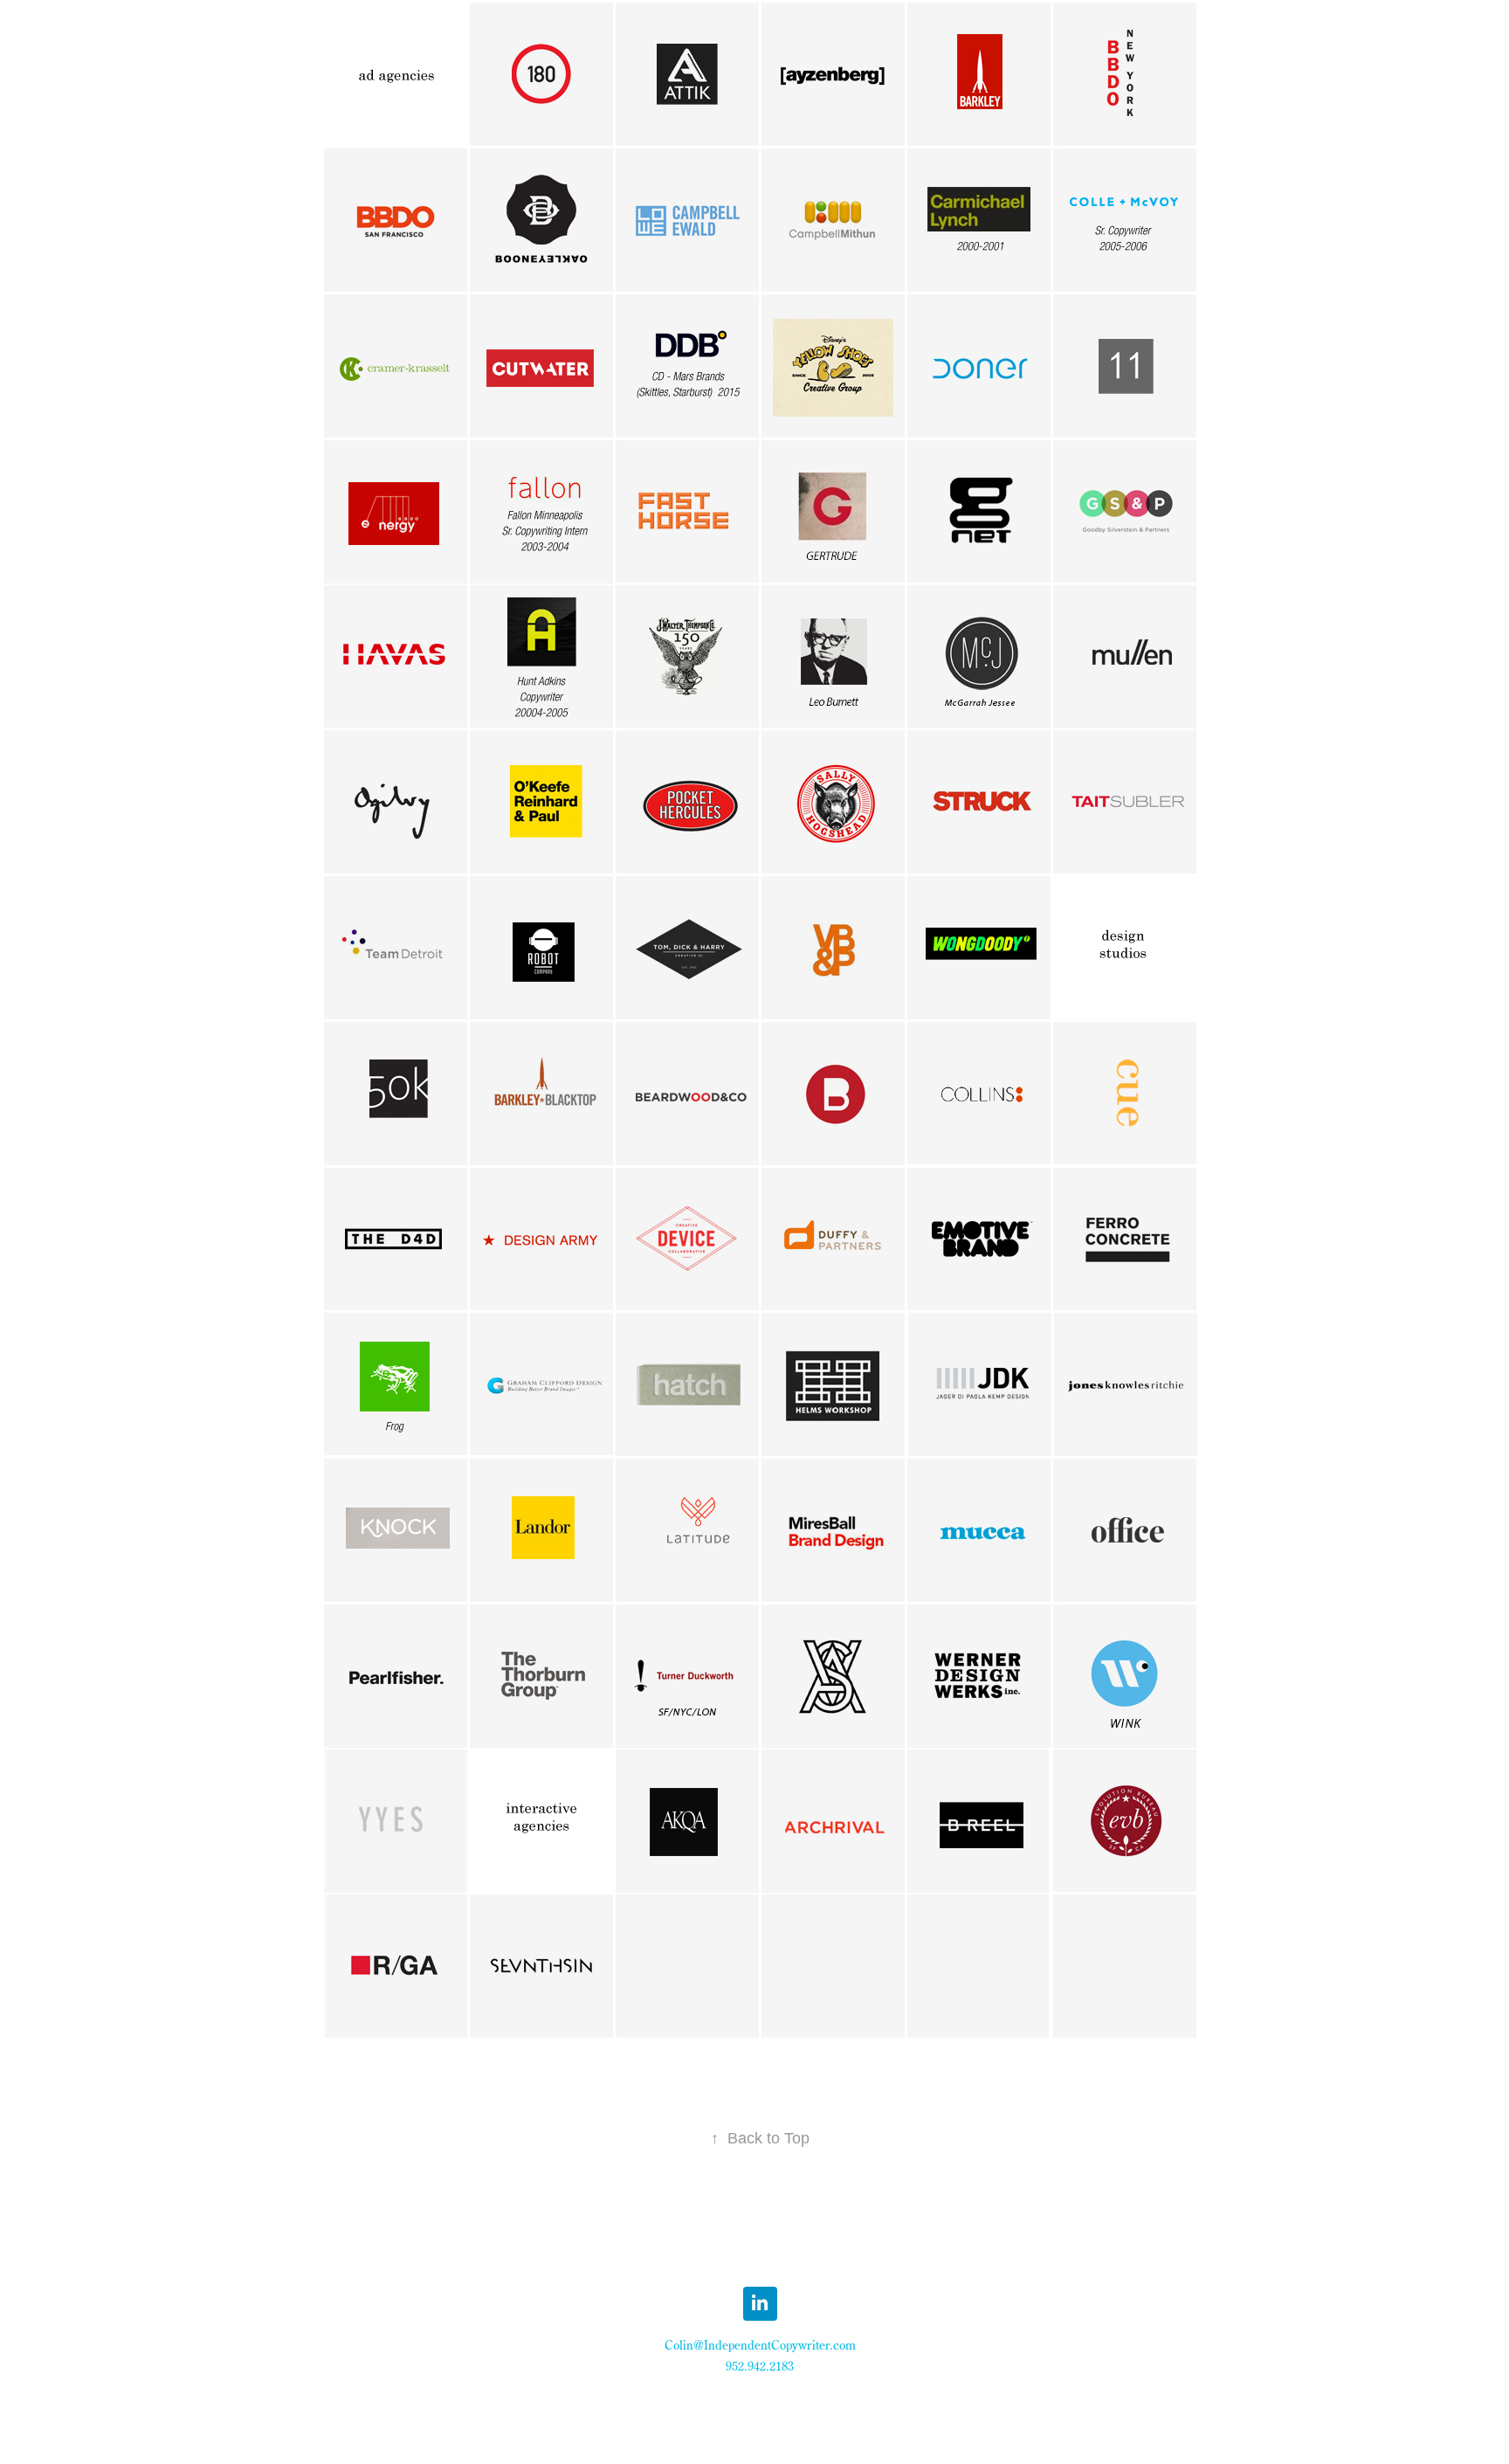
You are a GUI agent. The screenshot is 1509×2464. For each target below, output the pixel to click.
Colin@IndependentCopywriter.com (760, 2345)
